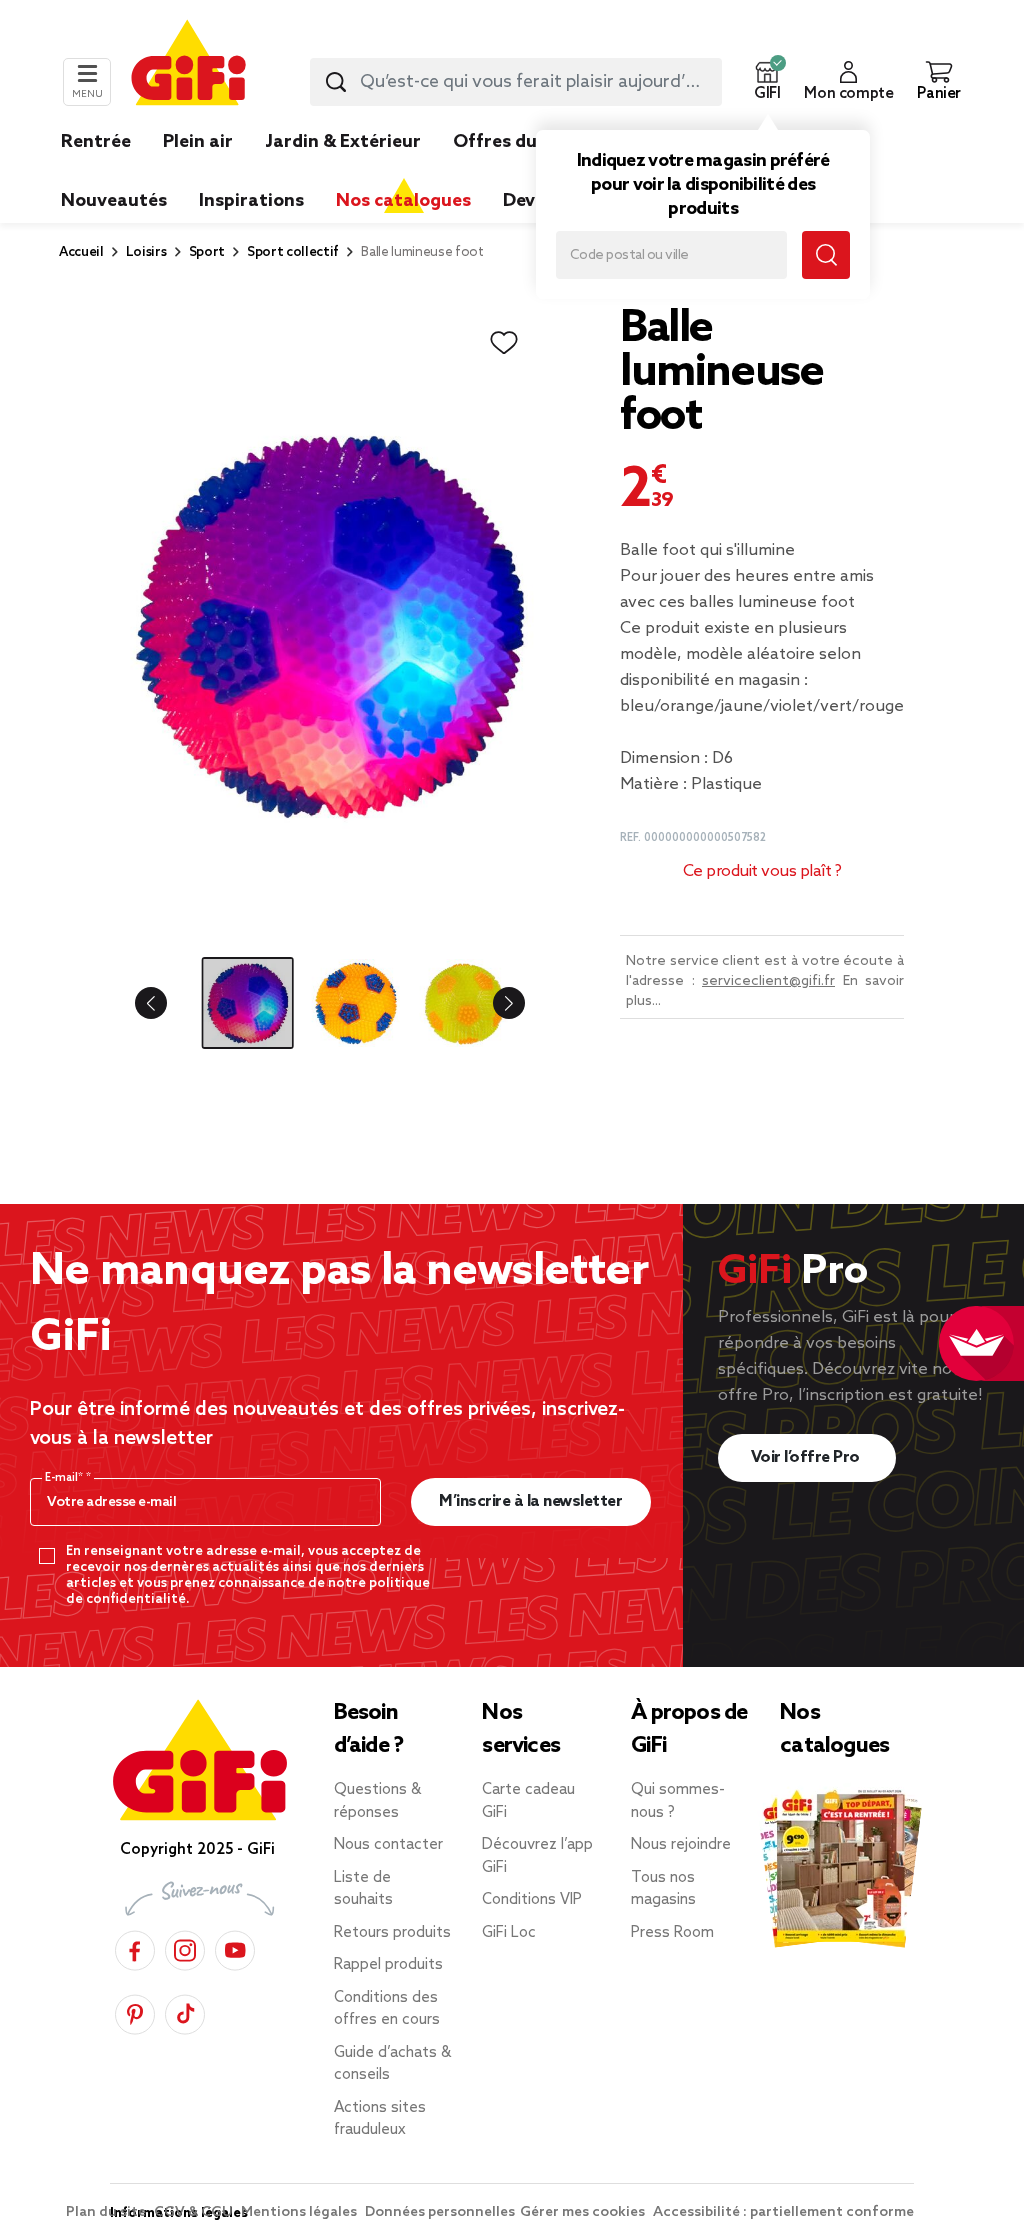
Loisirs (146, 252)
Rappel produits (388, 1965)
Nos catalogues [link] (403, 201)
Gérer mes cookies (584, 2212)
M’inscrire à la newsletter (530, 1501)
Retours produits (392, 1933)
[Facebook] (135, 1947)
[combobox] (516, 82)
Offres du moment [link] (534, 142)
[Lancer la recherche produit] (336, 82)
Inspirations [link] (251, 201)
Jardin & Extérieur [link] (343, 142)
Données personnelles (440, 2212)
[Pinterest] (135, 2011)
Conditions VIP (532, 1900)
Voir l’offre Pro (807, 1457)
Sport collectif (293, 252)
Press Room (672, 1933)
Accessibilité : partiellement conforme (783, 2212)
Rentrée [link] (96, 142)
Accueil (81, 252)
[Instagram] (185, 1947)
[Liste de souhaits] (504, 343)
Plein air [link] (198, 142)
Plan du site (107, 2212)
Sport (207, 252)
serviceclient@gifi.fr (768, 981)
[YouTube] (235, 1947)
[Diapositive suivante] (493, 1003)
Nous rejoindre (681, 1845)
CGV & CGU (195, 2212)
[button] (767, 82)
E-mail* (65, 1478)
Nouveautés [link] (114, 201)
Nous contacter (388, 1845)
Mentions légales (300, 2212)
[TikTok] (185, 2011)
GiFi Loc (509, 1933)
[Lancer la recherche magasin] (826, 255)
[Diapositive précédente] (167, 1003)
